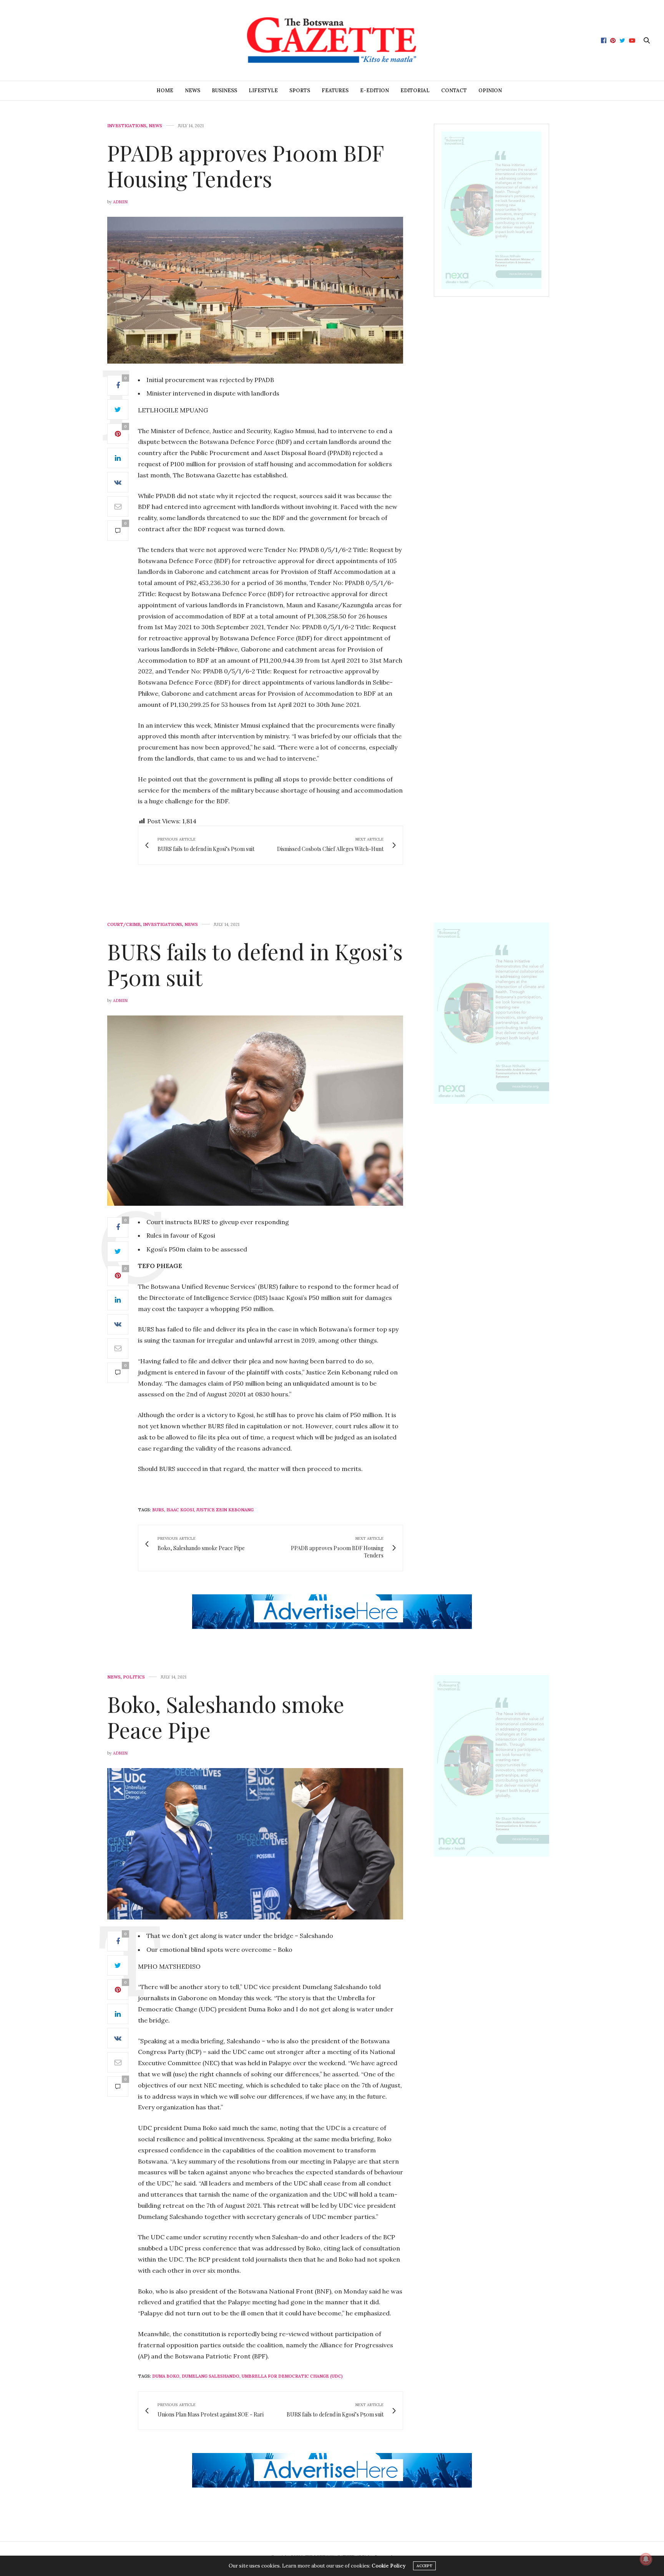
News (193, 91)
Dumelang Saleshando (211, 2376)
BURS (158, 1510)
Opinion (490, 91)
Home (165, 91)
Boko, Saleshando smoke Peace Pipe (226, 1717)
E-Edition (374, 91)
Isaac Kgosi (180, 1510)
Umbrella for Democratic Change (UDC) (292, 2376)
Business (224, 91)
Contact (454, 91)
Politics (134, 1677)
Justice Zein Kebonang (225, 1510)
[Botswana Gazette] (332, 40)
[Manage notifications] (646, 2559)
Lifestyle (263, 91)
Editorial (415, 91)
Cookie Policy (388, 2566)
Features (335, 91)
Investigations (127, 126)
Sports (300, 91)
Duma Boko (166, 2376)
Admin (120, 202)
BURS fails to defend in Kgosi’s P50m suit (255, 964)
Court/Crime (124, 925)
